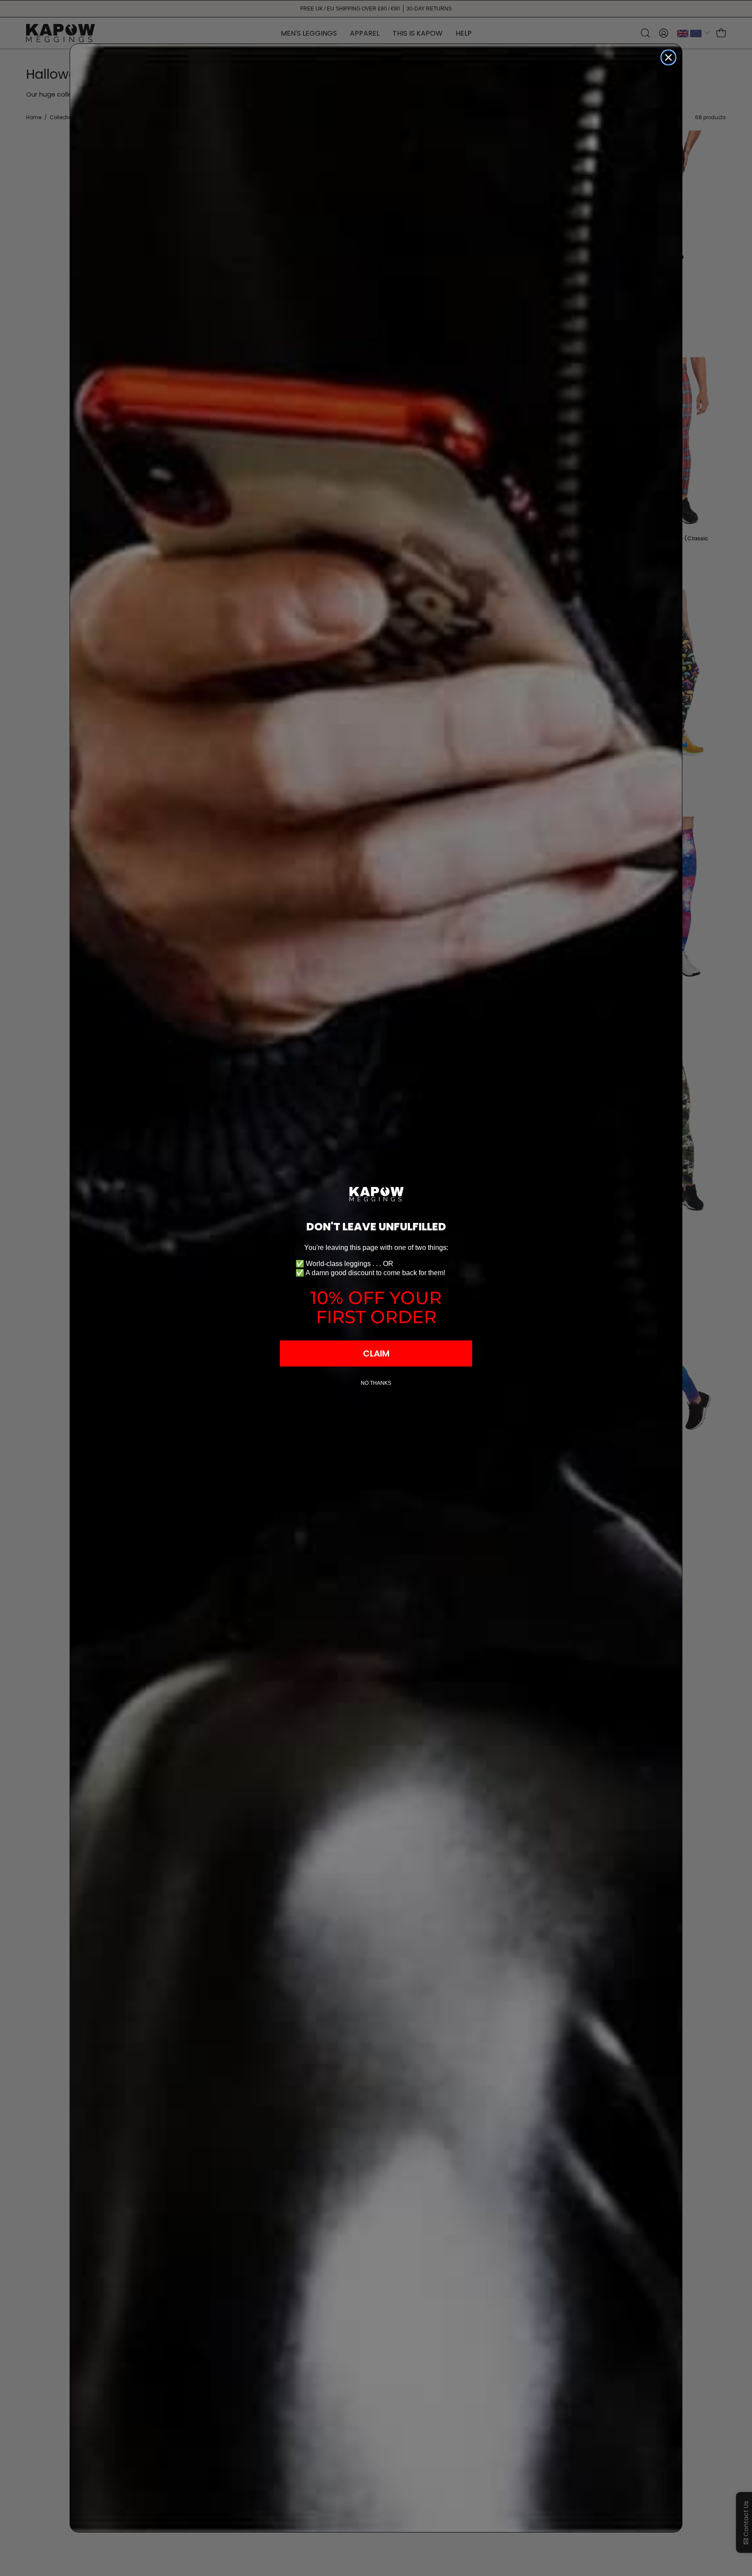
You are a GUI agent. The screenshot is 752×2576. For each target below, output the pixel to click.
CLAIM (376, 1353)
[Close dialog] (668, 57)
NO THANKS (376, 1383)
